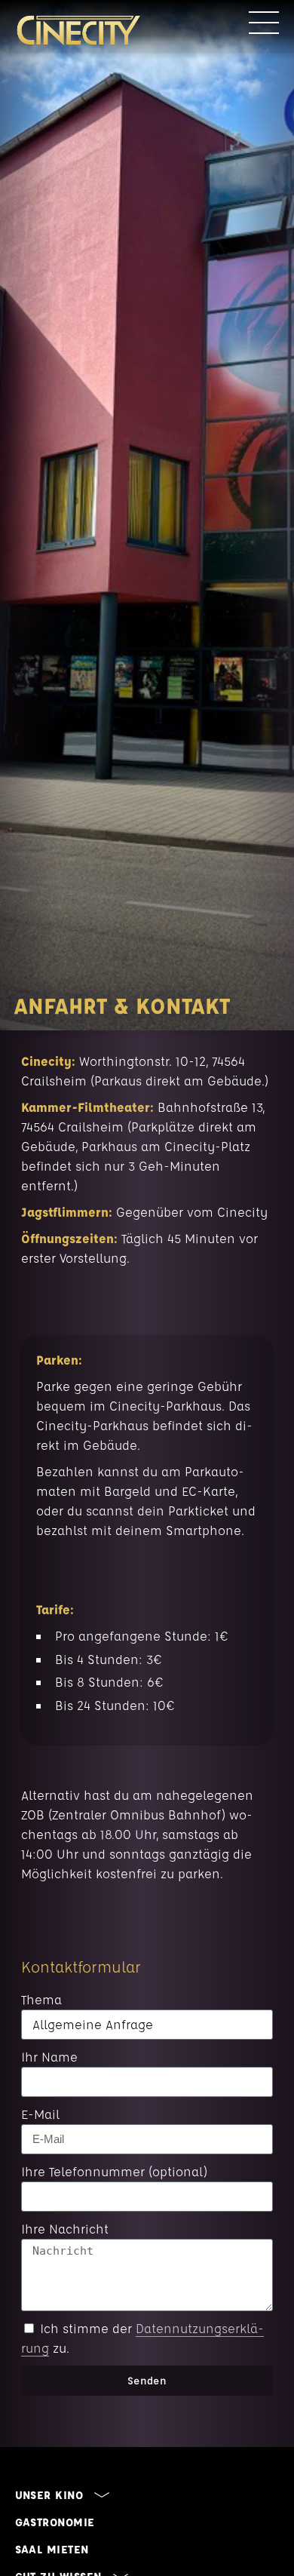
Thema (41, 1999)
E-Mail (40, 2114)
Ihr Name (49, 2057)
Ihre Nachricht (65, 2229)
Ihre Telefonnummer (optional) (114, 2171)
